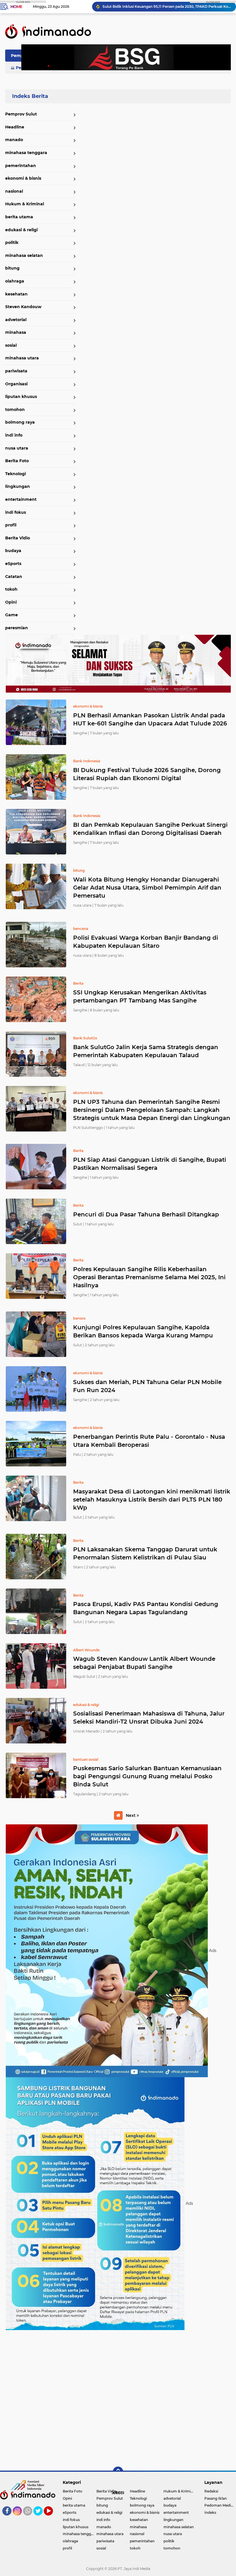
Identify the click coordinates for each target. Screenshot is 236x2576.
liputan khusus (21, 397)
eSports (13, 564)
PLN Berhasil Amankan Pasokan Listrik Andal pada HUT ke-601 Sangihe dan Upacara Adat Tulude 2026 (150, 719)
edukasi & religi (21, 230)
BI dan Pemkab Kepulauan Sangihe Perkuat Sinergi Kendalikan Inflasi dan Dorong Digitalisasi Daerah (150, 829)
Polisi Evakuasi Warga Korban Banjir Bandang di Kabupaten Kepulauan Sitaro (146, 942)
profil (11, 525)
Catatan (14, 577)
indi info (14, 435)
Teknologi (16, 474)
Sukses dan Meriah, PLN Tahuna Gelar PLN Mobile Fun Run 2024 (147, 1386)
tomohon (15, 410)
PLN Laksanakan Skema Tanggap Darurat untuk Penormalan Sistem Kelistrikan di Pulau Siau (145, 1553)
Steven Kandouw (23, 307)
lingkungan (18, 486)
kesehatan (16, 294)
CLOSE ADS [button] (23, 2)
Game (12, 615)
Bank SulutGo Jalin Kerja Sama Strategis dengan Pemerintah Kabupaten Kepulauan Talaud (146, 1051)
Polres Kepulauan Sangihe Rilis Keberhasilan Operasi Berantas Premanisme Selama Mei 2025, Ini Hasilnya (149, 1277)
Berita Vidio (18, 538)
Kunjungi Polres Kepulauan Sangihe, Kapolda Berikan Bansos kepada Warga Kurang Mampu (143, 1331)
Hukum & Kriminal (25, 204)
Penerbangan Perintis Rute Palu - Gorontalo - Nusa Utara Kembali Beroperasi (149, 1441)
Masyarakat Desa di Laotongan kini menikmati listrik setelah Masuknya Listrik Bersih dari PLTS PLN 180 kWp (152, 1500)
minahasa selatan (24, 255)
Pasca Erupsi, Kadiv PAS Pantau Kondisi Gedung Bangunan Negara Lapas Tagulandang (146, 1608)
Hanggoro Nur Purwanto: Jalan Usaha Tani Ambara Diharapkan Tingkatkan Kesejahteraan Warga (167, 6)
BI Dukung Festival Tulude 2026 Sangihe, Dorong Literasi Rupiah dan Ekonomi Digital (147, 774)
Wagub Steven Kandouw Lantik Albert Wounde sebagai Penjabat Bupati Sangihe (144, 1663)
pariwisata (16, 371)
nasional (14, 191)
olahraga (15, 281)
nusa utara (17, 448)
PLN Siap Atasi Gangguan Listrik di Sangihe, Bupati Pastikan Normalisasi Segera (150, 1164)
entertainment (21, 499)
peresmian (17, 628)
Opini (11, 602)
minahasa (16, 332)
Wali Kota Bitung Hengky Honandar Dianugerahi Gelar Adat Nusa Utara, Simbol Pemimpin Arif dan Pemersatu (147, 888)
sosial (11, 345)
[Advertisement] (118, 2398)
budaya (13, 551)
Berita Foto (17, 461)
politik (12, 242)
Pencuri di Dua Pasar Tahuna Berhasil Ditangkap (146, 1214)
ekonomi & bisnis (23, 178)
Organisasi (16, 384)
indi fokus (16, 512)
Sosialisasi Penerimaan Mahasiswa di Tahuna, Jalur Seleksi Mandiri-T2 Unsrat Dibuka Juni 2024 (149, 1718)
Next (131, 1815)
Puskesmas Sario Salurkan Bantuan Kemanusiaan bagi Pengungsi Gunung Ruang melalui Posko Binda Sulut (147, 1776)
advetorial (16, 320)
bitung (12, 268)
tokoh (11, 589)
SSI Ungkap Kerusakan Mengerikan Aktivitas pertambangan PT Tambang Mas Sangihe (140, 996)
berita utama (19, 217)
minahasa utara (22, 358)
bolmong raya (20, 422)
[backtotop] (118, 2472)
